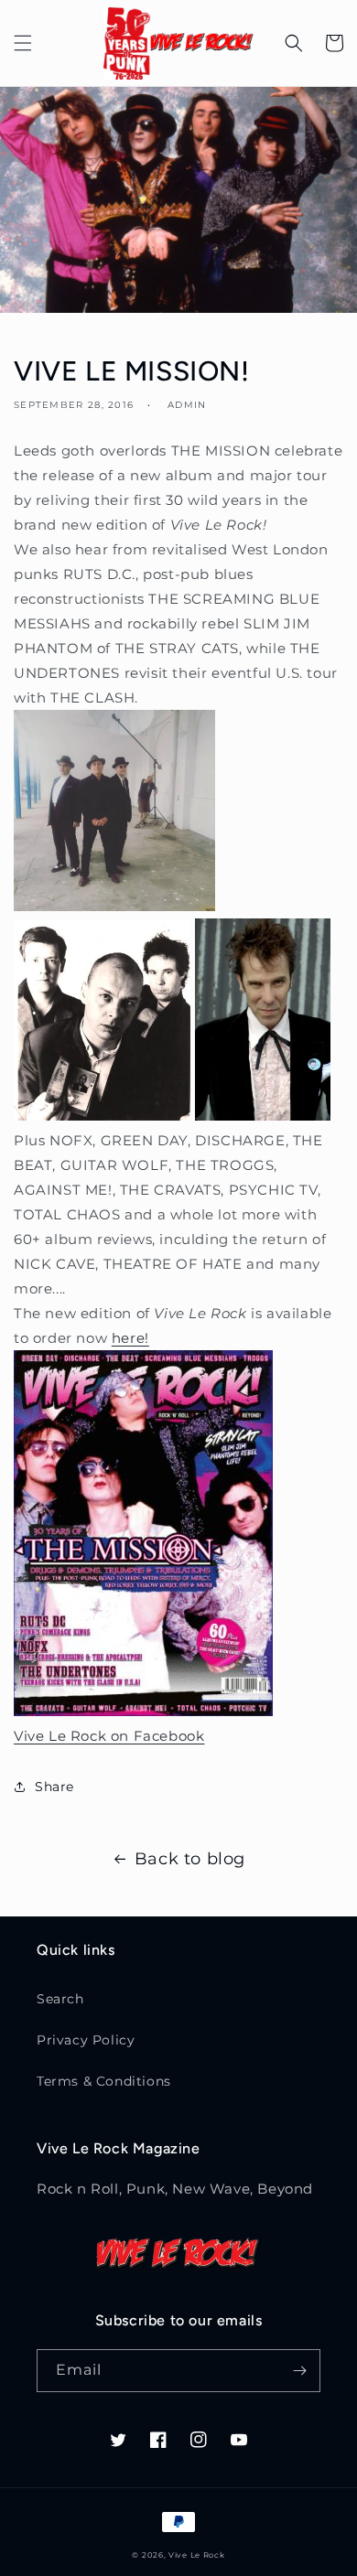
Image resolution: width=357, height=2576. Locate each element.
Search (60, 1999)
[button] (23, 43)
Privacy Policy (86, 2040)
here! (130, 1338)
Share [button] (54, 1787)
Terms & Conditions (104, 2081)
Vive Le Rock (196, 2555)
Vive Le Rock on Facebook (109, 1736)
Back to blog (190, 1859)
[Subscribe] (299, 2371)
